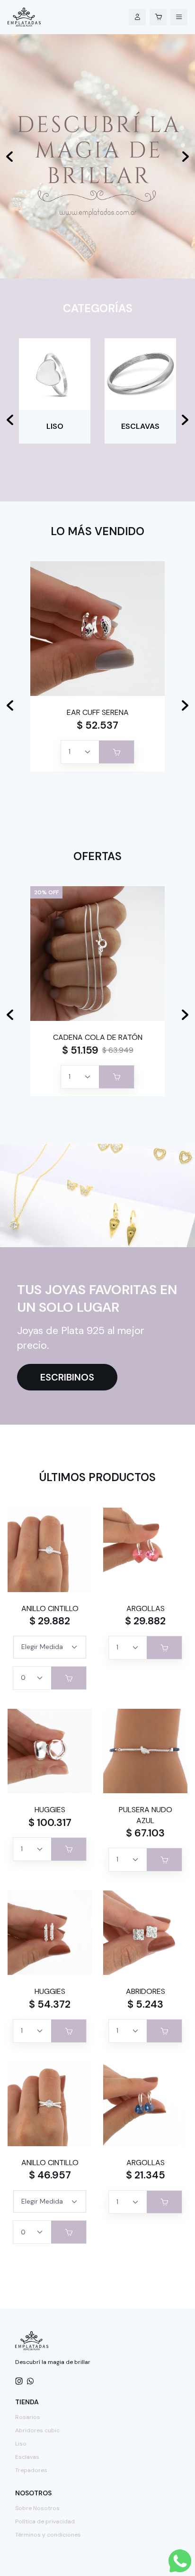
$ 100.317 (50, 1823)
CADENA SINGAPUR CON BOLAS (97, 1037)
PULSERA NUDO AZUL (146, 1815)
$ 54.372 (50, 2004)
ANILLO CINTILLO (50, 1608)
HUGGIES (50, 1810)
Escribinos (67, 1377)
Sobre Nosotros (37, 2508)
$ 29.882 (50, 1621)
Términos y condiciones (48, 2535)
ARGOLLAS (146, 1608)
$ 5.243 (97, 725)
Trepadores (31, 2470)
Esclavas (27, 2457)
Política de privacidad (45, 2521)
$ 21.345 (146, 2175)
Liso (21, 2444)
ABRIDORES (98, 712)
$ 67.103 (145, 1833)
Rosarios (28, 2417)
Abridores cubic (37, 2430)
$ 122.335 (80, 1050)
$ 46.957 (50, 2175)
